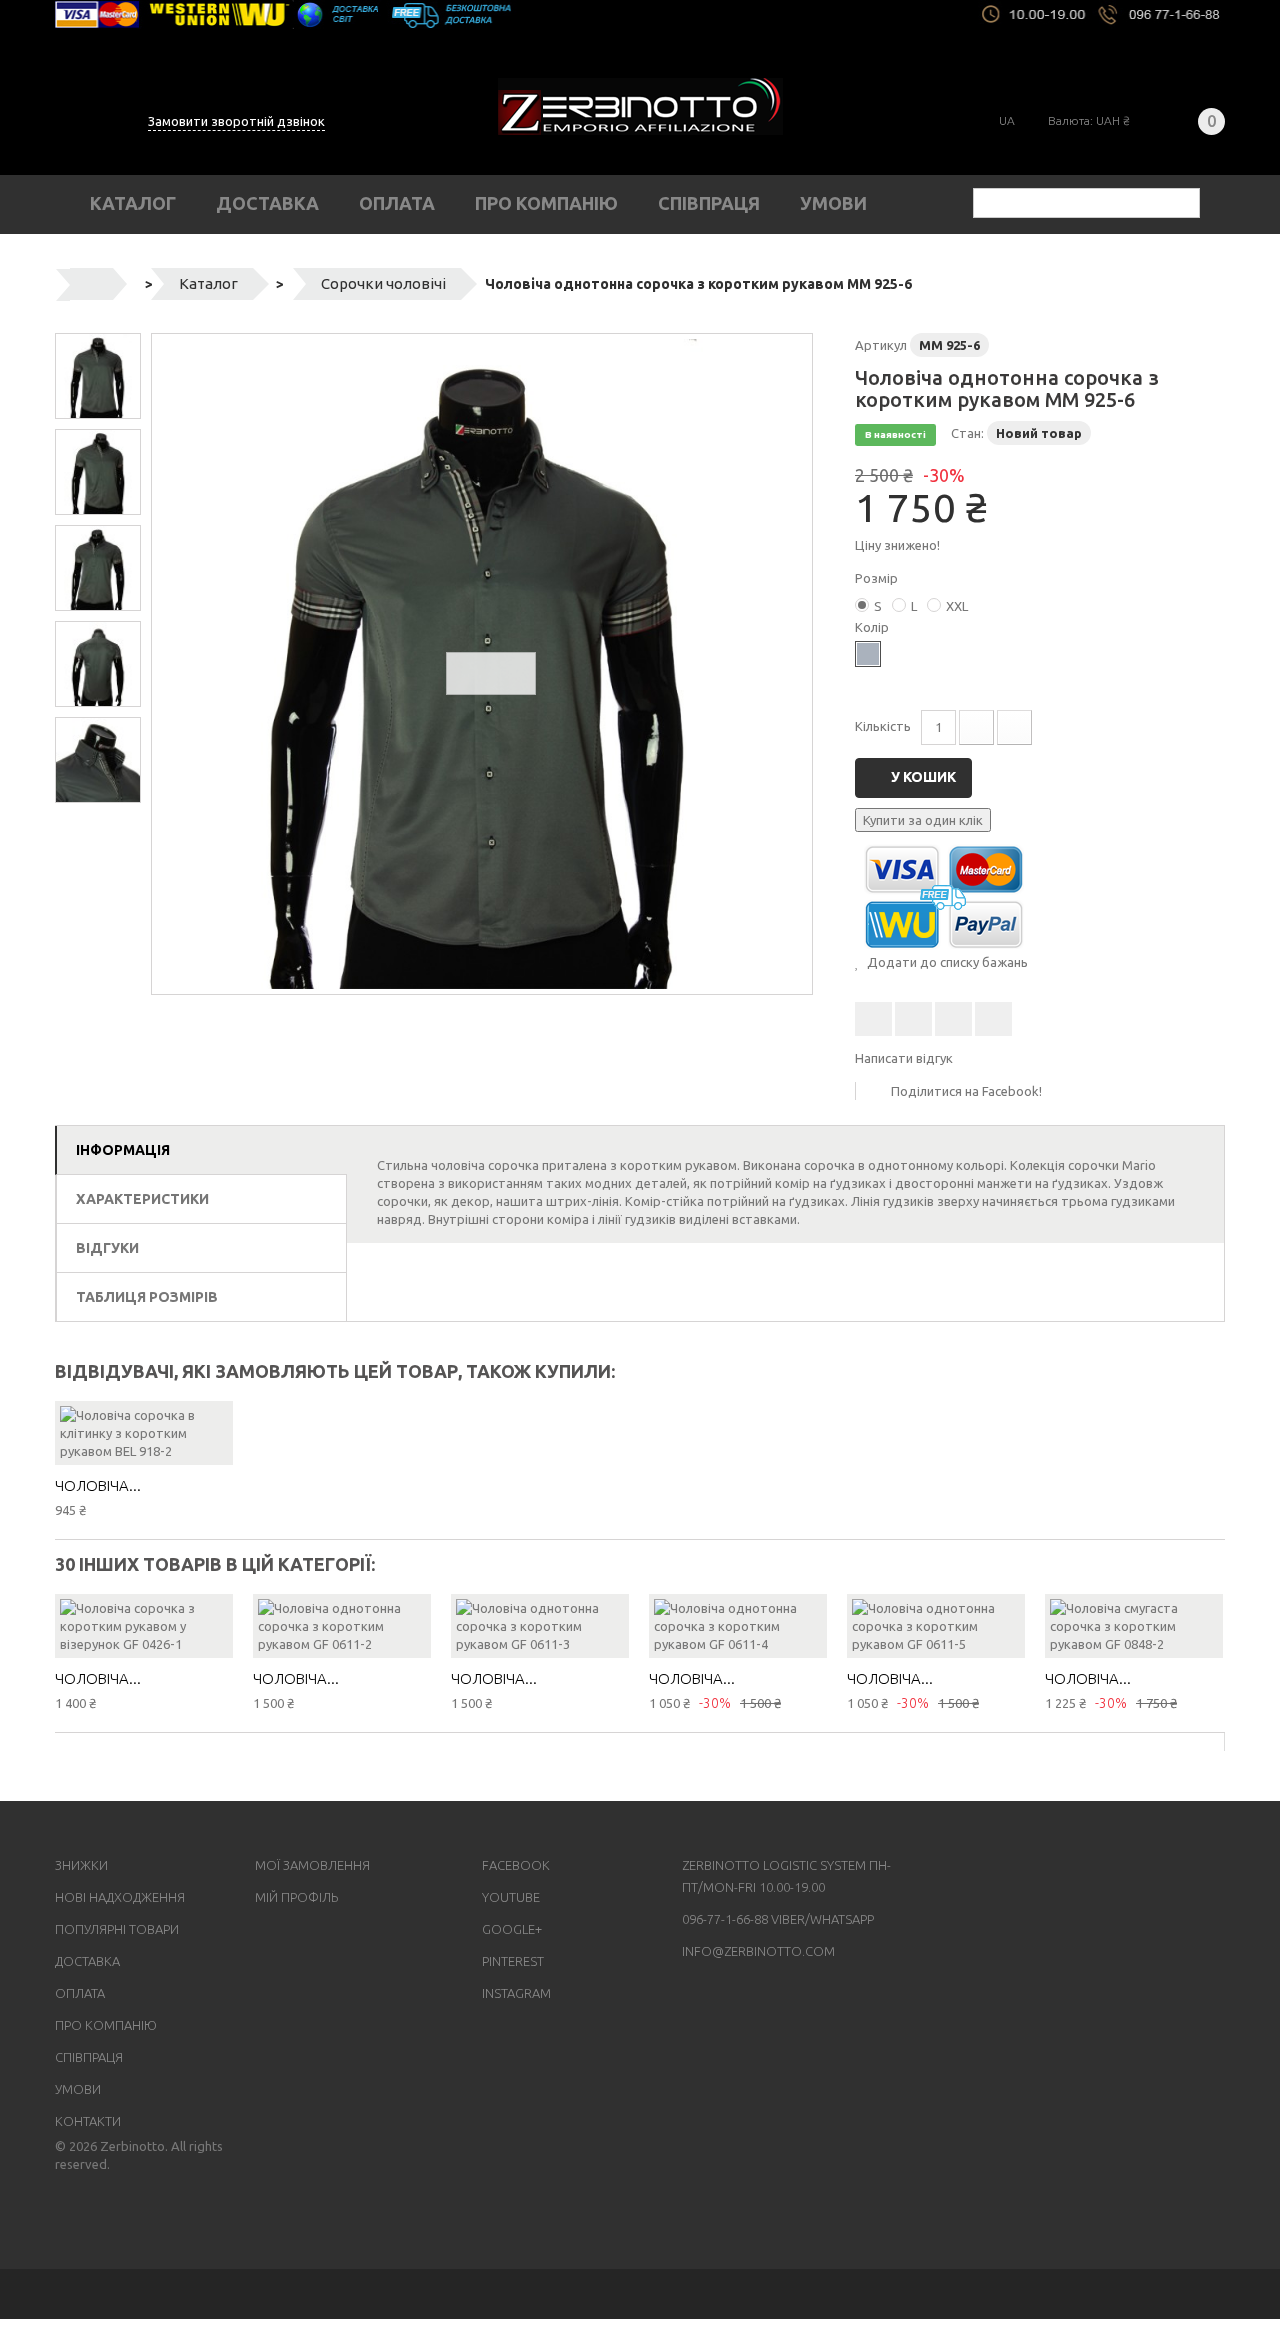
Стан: (967, 433)
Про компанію (546, 203)
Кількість (883, 726)
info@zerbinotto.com (758, 1951)
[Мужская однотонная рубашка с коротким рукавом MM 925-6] (482, 664)
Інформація (123, 1150)
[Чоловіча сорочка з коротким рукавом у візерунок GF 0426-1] (144, 1626)
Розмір (878, 578)
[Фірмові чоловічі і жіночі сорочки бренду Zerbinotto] (640, 14)
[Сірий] (868, 654)
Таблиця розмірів (147, 1297)
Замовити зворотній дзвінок (236, 121)
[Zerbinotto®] (640, 106)
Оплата (397, 203)
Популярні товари (117, 1929)
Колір (873, 627)
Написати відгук (904, 1058)
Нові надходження (120, 1897)
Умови (833, 203)
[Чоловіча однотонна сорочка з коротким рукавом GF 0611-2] (342, 1626)
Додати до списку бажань (946, 962)
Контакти (88, 2121)
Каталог (133, 203)
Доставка (267, 203)
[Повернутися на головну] (91, 284)
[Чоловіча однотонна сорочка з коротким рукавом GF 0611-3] (540, 1626)
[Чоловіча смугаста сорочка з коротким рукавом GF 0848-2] (1134, 1626)
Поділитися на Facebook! (966, 1091)
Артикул (881, 345)
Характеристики (142, 1199)
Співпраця (709, 203)
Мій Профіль (296, 1897)
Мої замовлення (312, 1865)
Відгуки (107, 1248)
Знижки (81, 1865)
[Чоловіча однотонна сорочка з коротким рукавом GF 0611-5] (936, 1626)
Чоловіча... (98, 1485)
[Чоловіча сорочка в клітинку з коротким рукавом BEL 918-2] (144, 1433)
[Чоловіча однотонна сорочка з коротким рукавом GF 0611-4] (738, 1626)
